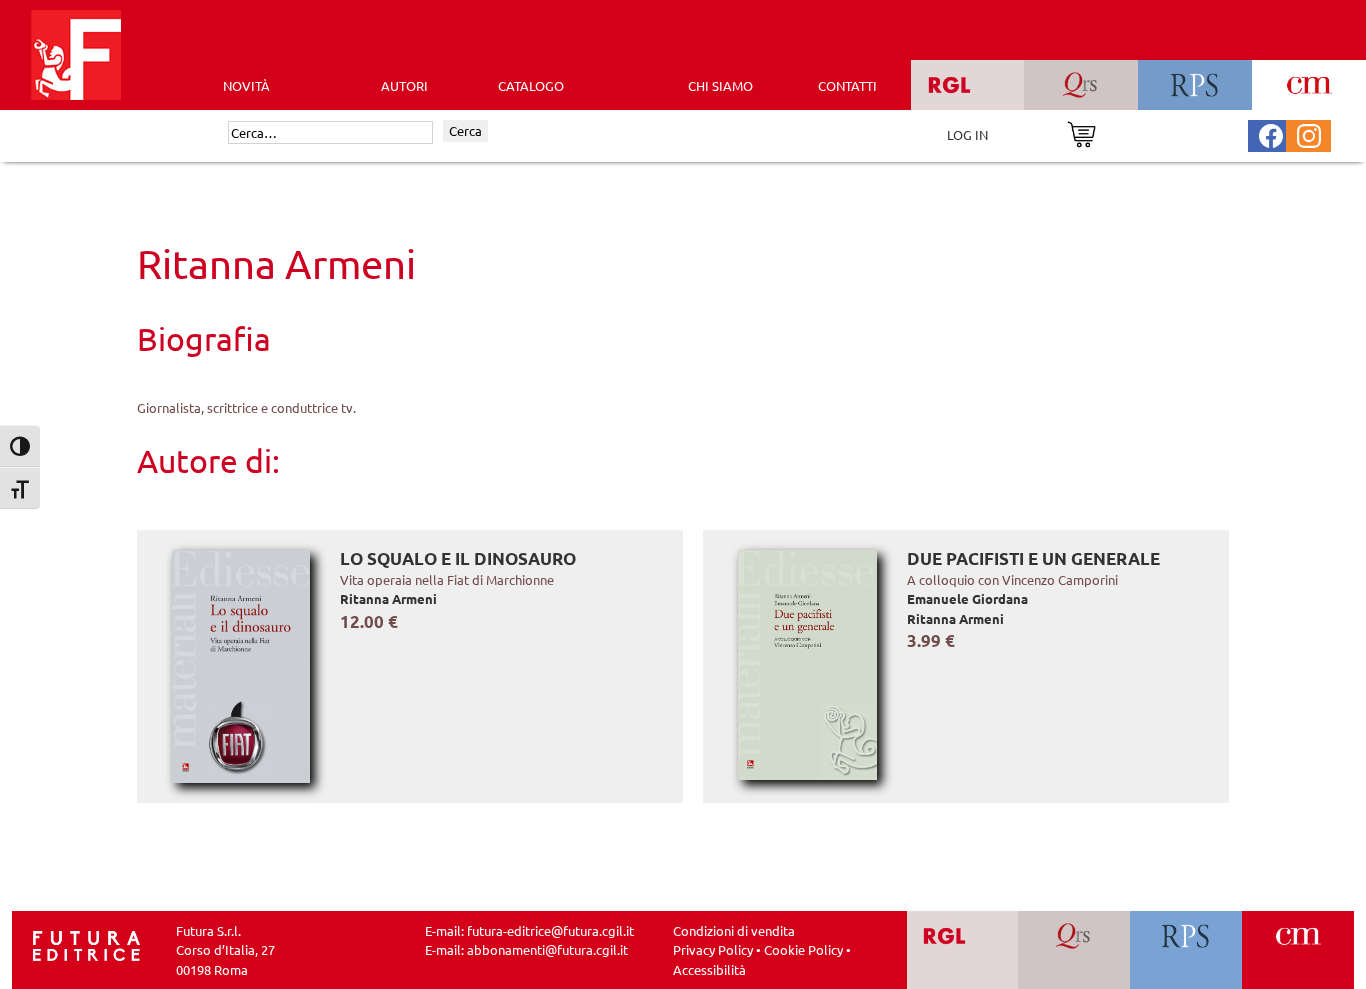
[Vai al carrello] (1081, 132)
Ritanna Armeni (388, 598)
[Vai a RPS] (1186, 950)
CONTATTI (847, 85)
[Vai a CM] (1298, 950)
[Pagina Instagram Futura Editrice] (1309, 133)
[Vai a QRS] (1074, 950)
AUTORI (404, 85)
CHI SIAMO (720, 85)
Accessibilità (709, 969)
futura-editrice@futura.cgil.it (550, 930)
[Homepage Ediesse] (87, 943)
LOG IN (967, 134)
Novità (246, 85)
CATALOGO (531, 85)
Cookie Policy (803, 949)
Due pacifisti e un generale (1033, 558)
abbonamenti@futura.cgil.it (547, 949)
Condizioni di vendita (734, 930)
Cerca (465, 130)
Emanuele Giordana (967, 598)
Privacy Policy (713, 949)
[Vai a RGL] (962, 950)
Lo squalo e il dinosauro (458, 558)
